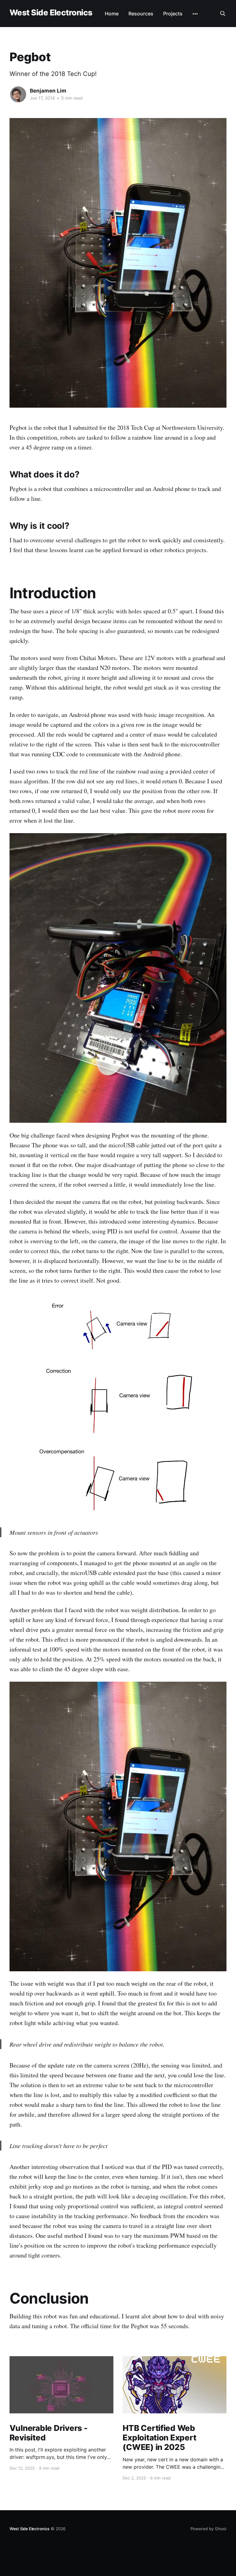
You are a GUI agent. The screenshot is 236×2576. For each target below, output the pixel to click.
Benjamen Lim (48, 91)
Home (112, 14)
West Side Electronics (51, 13)
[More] (195, 14)
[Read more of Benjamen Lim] (18, 94)
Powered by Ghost (208, 2529)
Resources (141, 14)
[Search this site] (223, 14)
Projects (173, 14)
